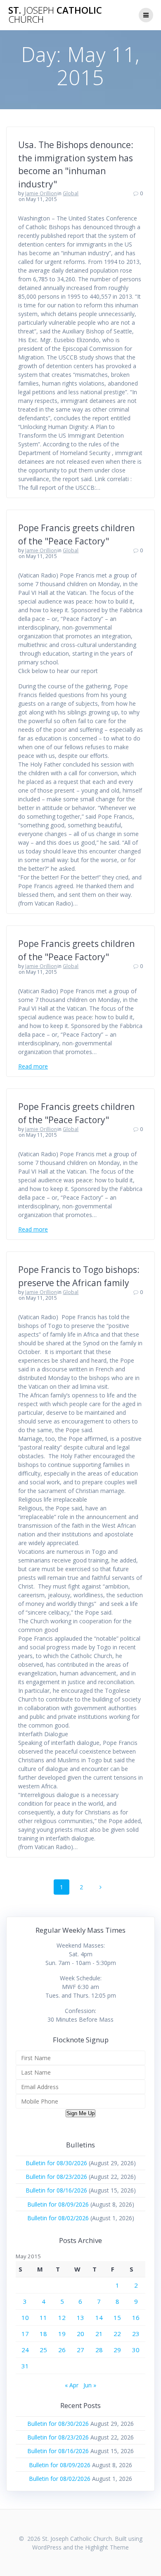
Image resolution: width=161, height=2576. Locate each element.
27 (80, 2350)
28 (99, 2350)
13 (80, 2317)
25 (43, 2350)
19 (62, 2334)
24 (25, 2350)
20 (80, 2334)
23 (136, 2334)
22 (117, 2334)
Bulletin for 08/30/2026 (56, 2163)
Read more (33, 1066)
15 (117, 2317)
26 (62, 2350)
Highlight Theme (107, 2547)
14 (99, 2317)
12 (62, 2317)
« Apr (72, 2385)
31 (25, 2366)
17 (25, 2334)
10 (25, 2317)
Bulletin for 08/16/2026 (56, 2190)
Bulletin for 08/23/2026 (56, 2177)
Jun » (90, 2385)
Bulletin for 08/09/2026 (58, 2204)
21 (99, 2334)
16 (136, 2317)
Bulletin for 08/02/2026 (58, 2218)
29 (117, 2350)
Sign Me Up (80, 2113)
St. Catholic (55, 15)
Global (71, 193)
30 (136, 2350)
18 (43, 2334)
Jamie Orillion (41, 193)
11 (43, 2317)
